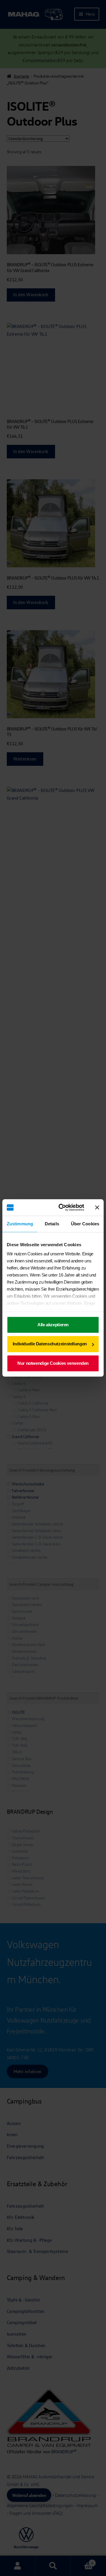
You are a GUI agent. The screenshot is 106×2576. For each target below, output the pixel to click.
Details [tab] (52, 1224)
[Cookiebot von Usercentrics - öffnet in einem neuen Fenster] (62, 1207)
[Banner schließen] (97, 1207)
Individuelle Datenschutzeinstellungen (50, 1344)
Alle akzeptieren (53, 1325)
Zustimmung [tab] (20, 1224)
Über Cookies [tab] (85, 1224)
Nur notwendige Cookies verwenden (53, 1363)
